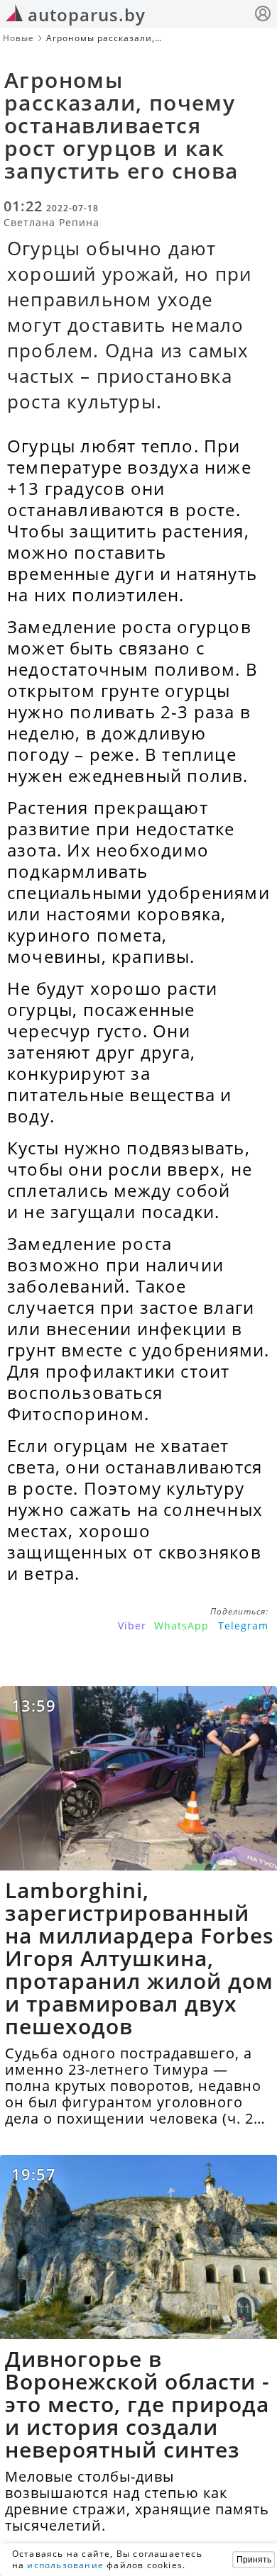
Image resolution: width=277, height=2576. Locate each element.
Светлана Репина (51, 222)
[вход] (263, 15)
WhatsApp (181, 1626)
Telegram (243, 1626)
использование (65, 2565)
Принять (254, 2560)
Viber (132, 1626)
